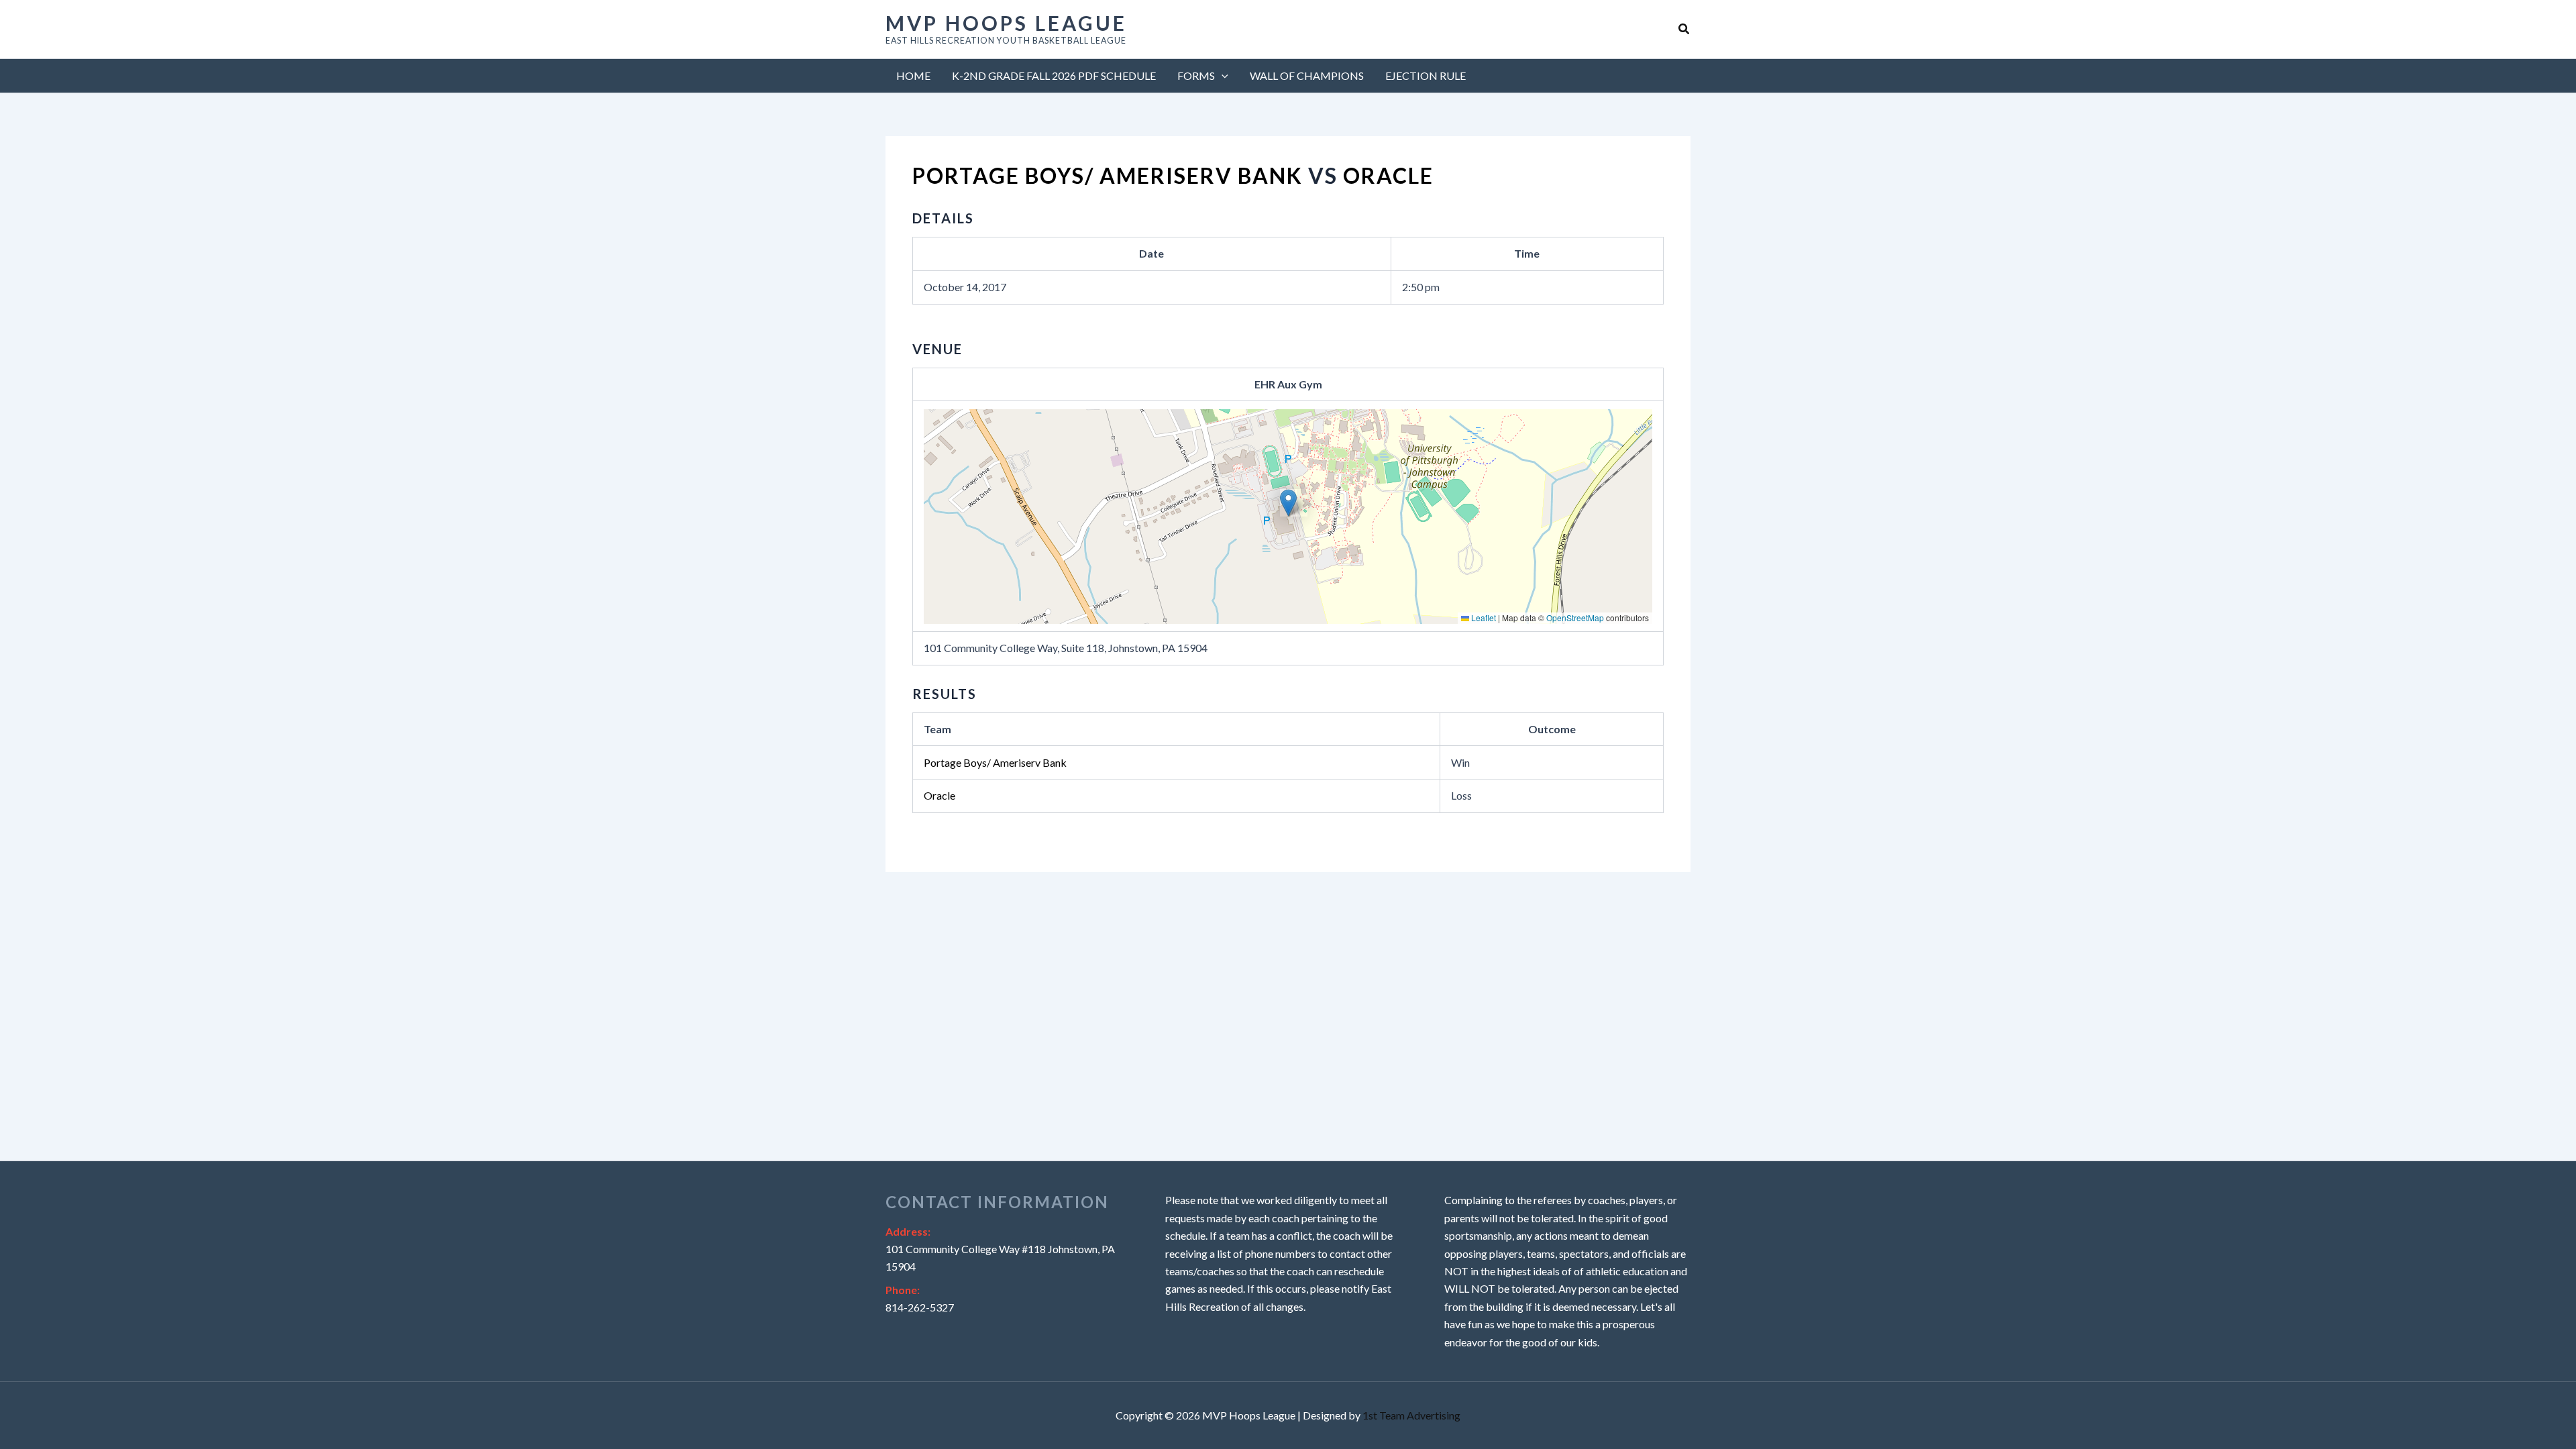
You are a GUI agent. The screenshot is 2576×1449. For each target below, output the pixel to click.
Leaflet (1483, 618)
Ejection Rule (1426, 75)
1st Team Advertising (1411, 1415)
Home (913, 75)
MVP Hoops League (1006, 23)
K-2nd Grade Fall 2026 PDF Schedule (1054, 75)
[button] (1684, 29)
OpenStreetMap (1575, 618)
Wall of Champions (1307, 75)
